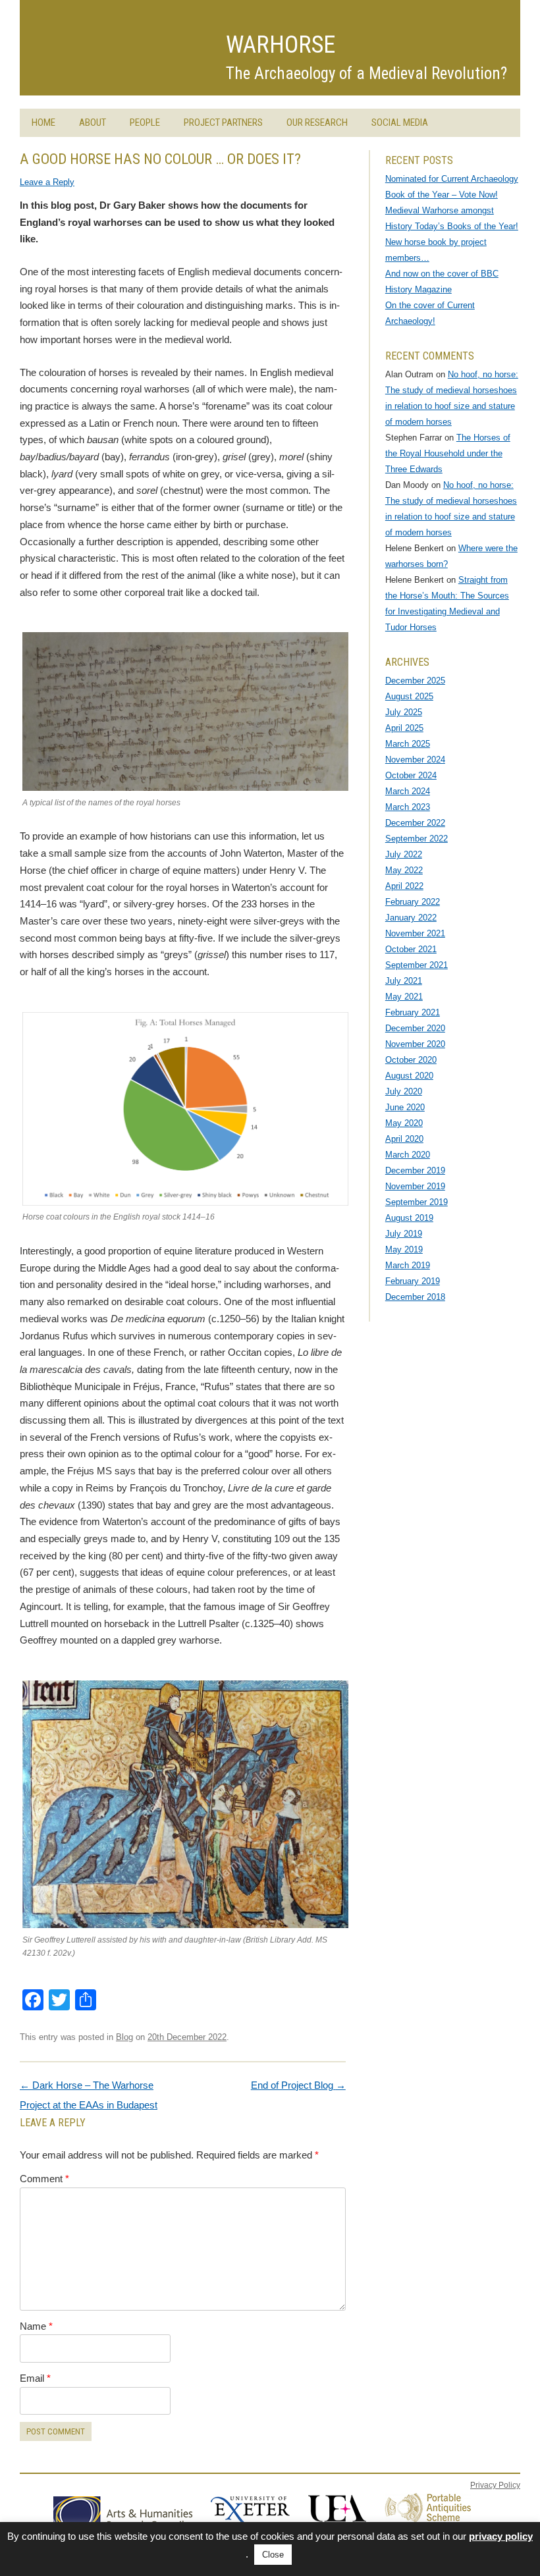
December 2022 (415, 823)
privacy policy (501, 2536)
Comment (44, 2179)
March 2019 (408, 1265)
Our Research (317, 122)
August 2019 (409, 1218)
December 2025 (415, 681)
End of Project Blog (298, 2085)
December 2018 (415, 1297)
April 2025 (404, 728)
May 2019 (404, 1249)
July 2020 (404, 1091)
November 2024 (415, 760)
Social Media (400, 122)
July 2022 (404, 854)
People (145, 122)
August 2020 (409, 1076)
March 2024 (408, 791)
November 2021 (415, 933)
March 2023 (408, 807)
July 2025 (404, 712)
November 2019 (415, 1186)
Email (35, 2378)
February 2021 (413, 1012)
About (93, 122)
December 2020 (415, 1028)
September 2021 (417, 965)
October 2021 (411, 949)
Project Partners (223, 122)
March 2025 (408, 744)
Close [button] (273, 2555)
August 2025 (409, 696)
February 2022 (413, 902)
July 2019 (404, 1234)
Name (36, 2326)
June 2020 (405, 1107)
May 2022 (404, 870)
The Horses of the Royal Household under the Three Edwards (448, 453)
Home (43, 122)
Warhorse (281, 45)
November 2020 (415, 1044)
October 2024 (411, 775)
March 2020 (408, 1155)
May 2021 (404, 997)
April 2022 (404, 886)
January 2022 (411, 918)
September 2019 (417, 1202)
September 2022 (417, 839)
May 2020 (404, 1123)
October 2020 (411, 1060)
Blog (124, 2037)
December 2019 (415, 1170)
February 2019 (413, 1281)
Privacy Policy (495, 2485)
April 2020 (404, 1139)
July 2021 (404, 981)
